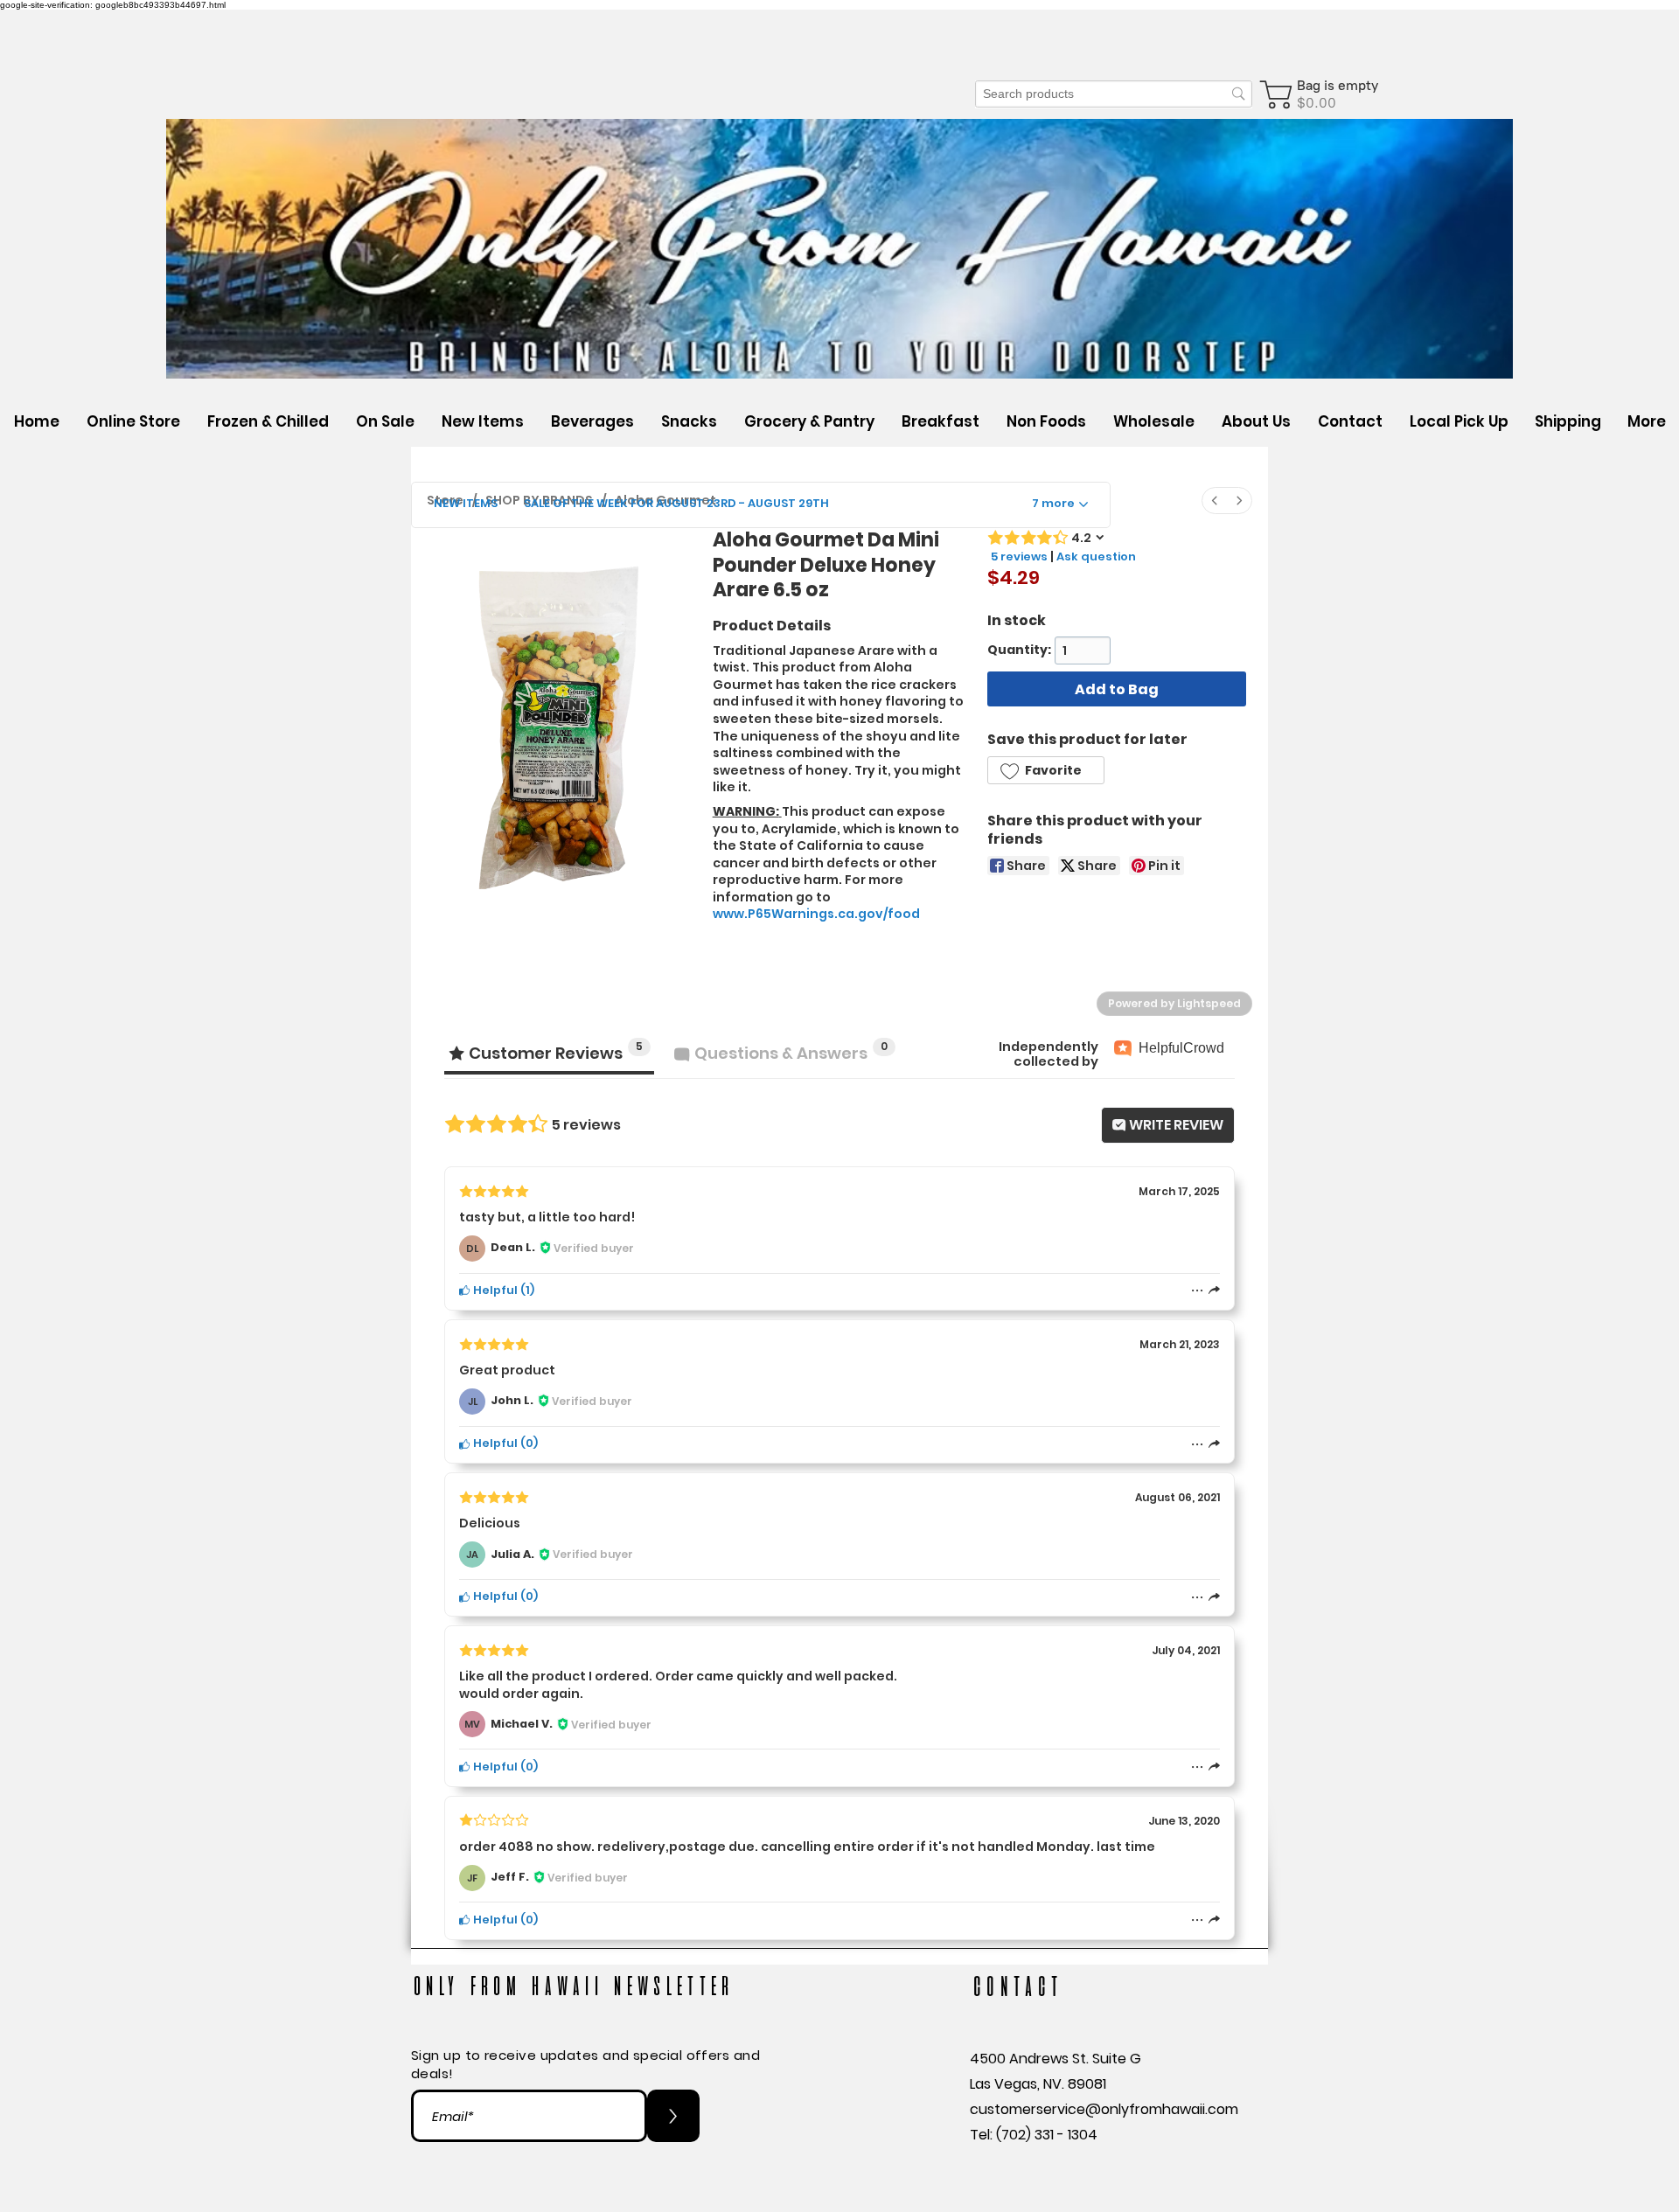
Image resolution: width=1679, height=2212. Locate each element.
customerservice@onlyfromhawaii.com (1104, 2109)
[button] (592, 421)
